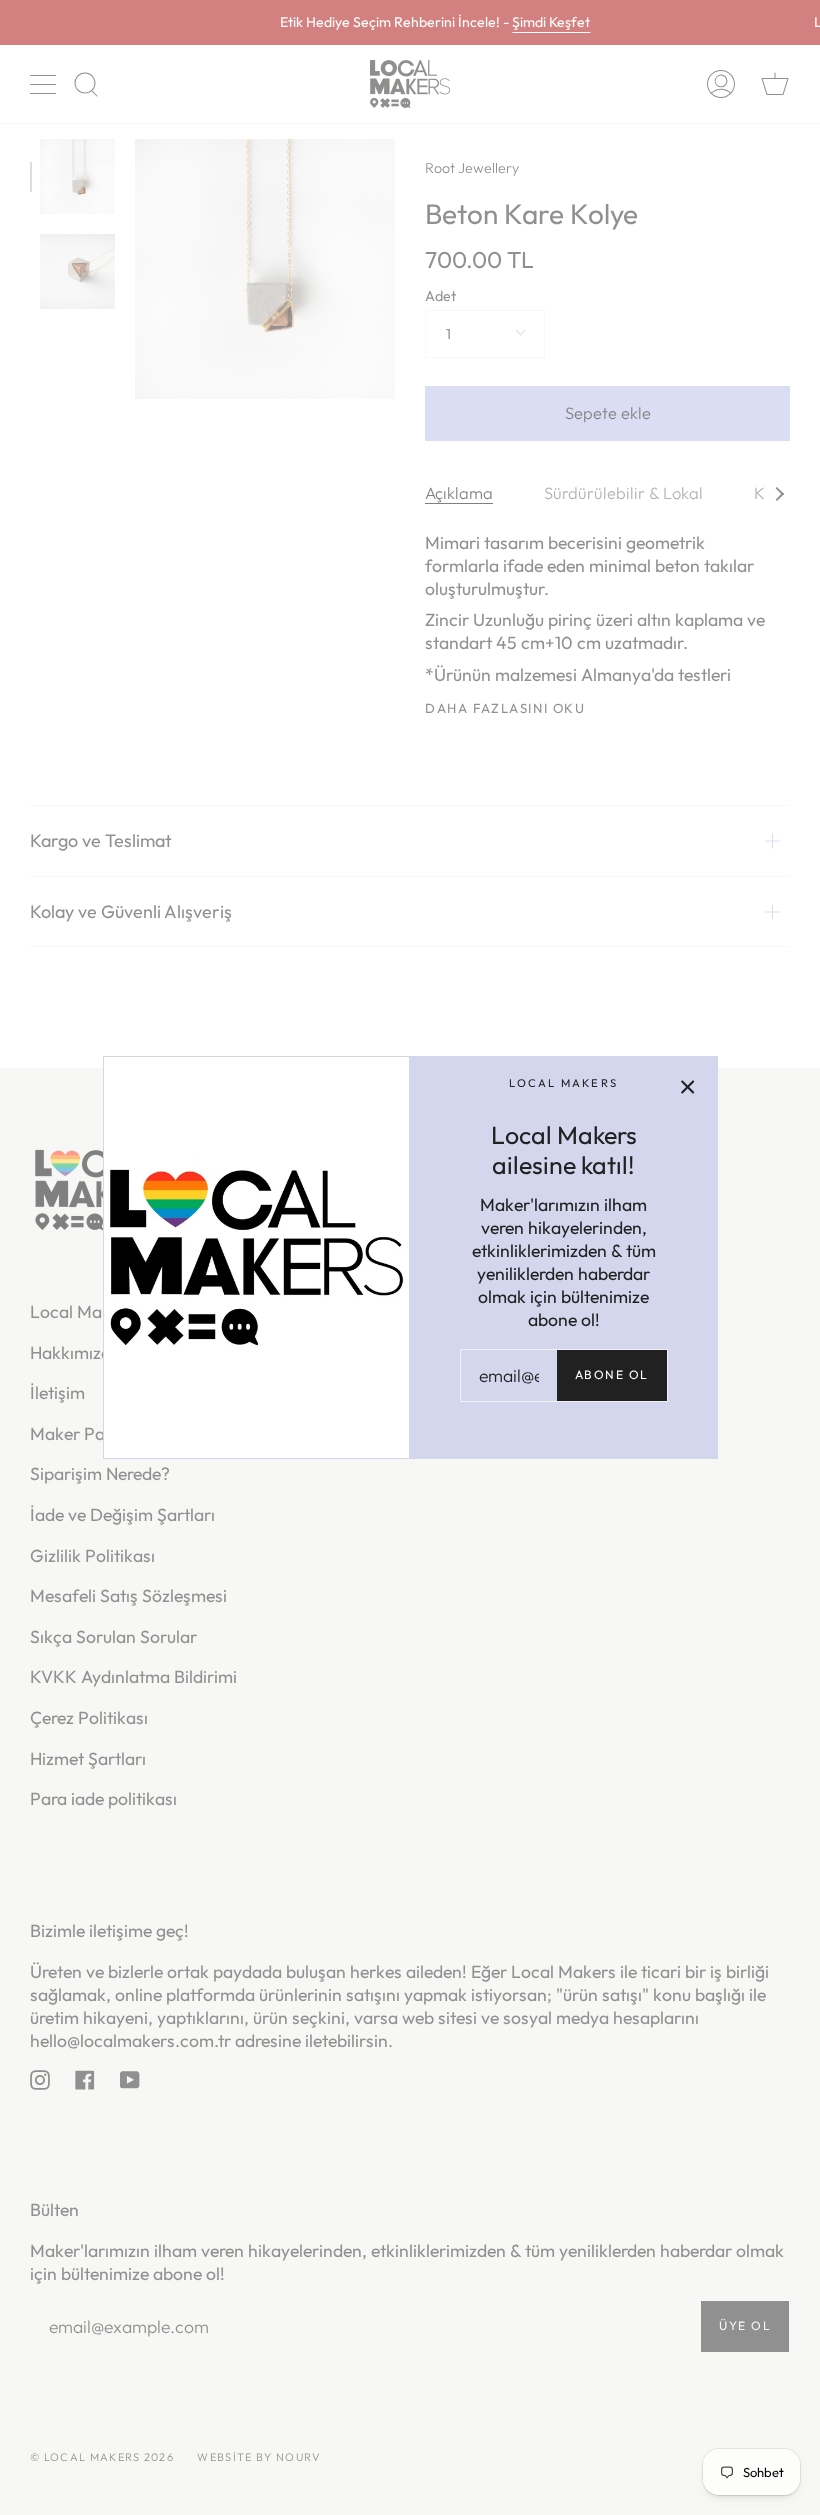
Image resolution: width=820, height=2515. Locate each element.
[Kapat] (688, 1086)
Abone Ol (612, 1374)
